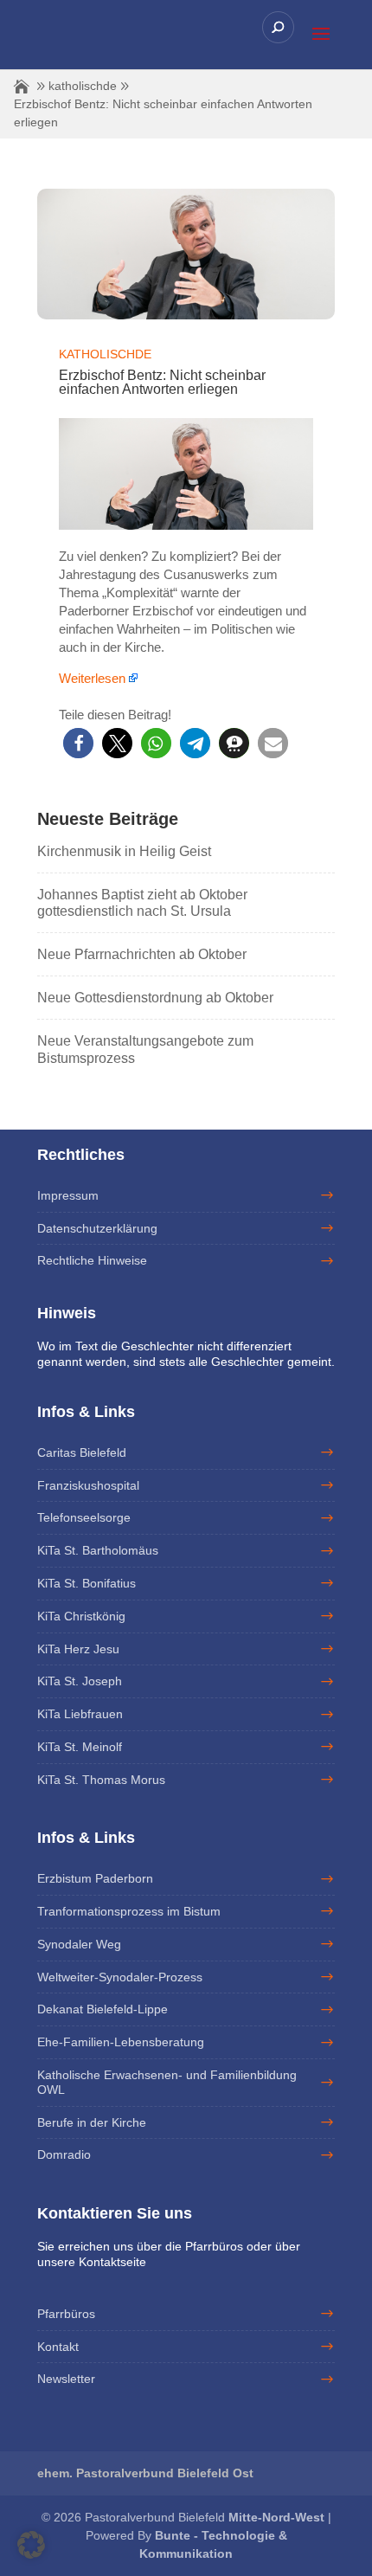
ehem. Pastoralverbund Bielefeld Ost (145, 2473)
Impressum (68, 1195)
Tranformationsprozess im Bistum (129, 1911)
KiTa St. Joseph (80, 1681)
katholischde (83, 86)
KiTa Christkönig (81, 1616)
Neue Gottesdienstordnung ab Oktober (155, 998)
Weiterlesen (92, 678)
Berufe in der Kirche (92, 2122)
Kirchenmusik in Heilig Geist (124, 851)
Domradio (64, 2154)
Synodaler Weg (79, 1944)
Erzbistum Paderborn (95, 1878)
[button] (78, 743)
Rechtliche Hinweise (92, 1260)
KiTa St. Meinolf (80, 1747)
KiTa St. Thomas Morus (101, 1780)
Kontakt (58, 2347)
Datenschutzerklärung (97, 1228)
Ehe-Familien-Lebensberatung (121, 2042)
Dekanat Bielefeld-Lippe (103, 2009)
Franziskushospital (88, 1485)
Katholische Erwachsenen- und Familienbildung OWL (167, 2082)
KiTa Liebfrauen (80, 1714)
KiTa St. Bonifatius (87, 1583)
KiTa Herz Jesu (78, 1649)
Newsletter (66, 2379)
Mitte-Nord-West (278, 2517)
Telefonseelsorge (84, 1517)
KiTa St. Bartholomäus (98, 1550)
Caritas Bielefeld (82, 1452)
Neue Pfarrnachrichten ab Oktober (142, 954)
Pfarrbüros (66, 2314)
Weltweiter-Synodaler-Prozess (120, 1977)
